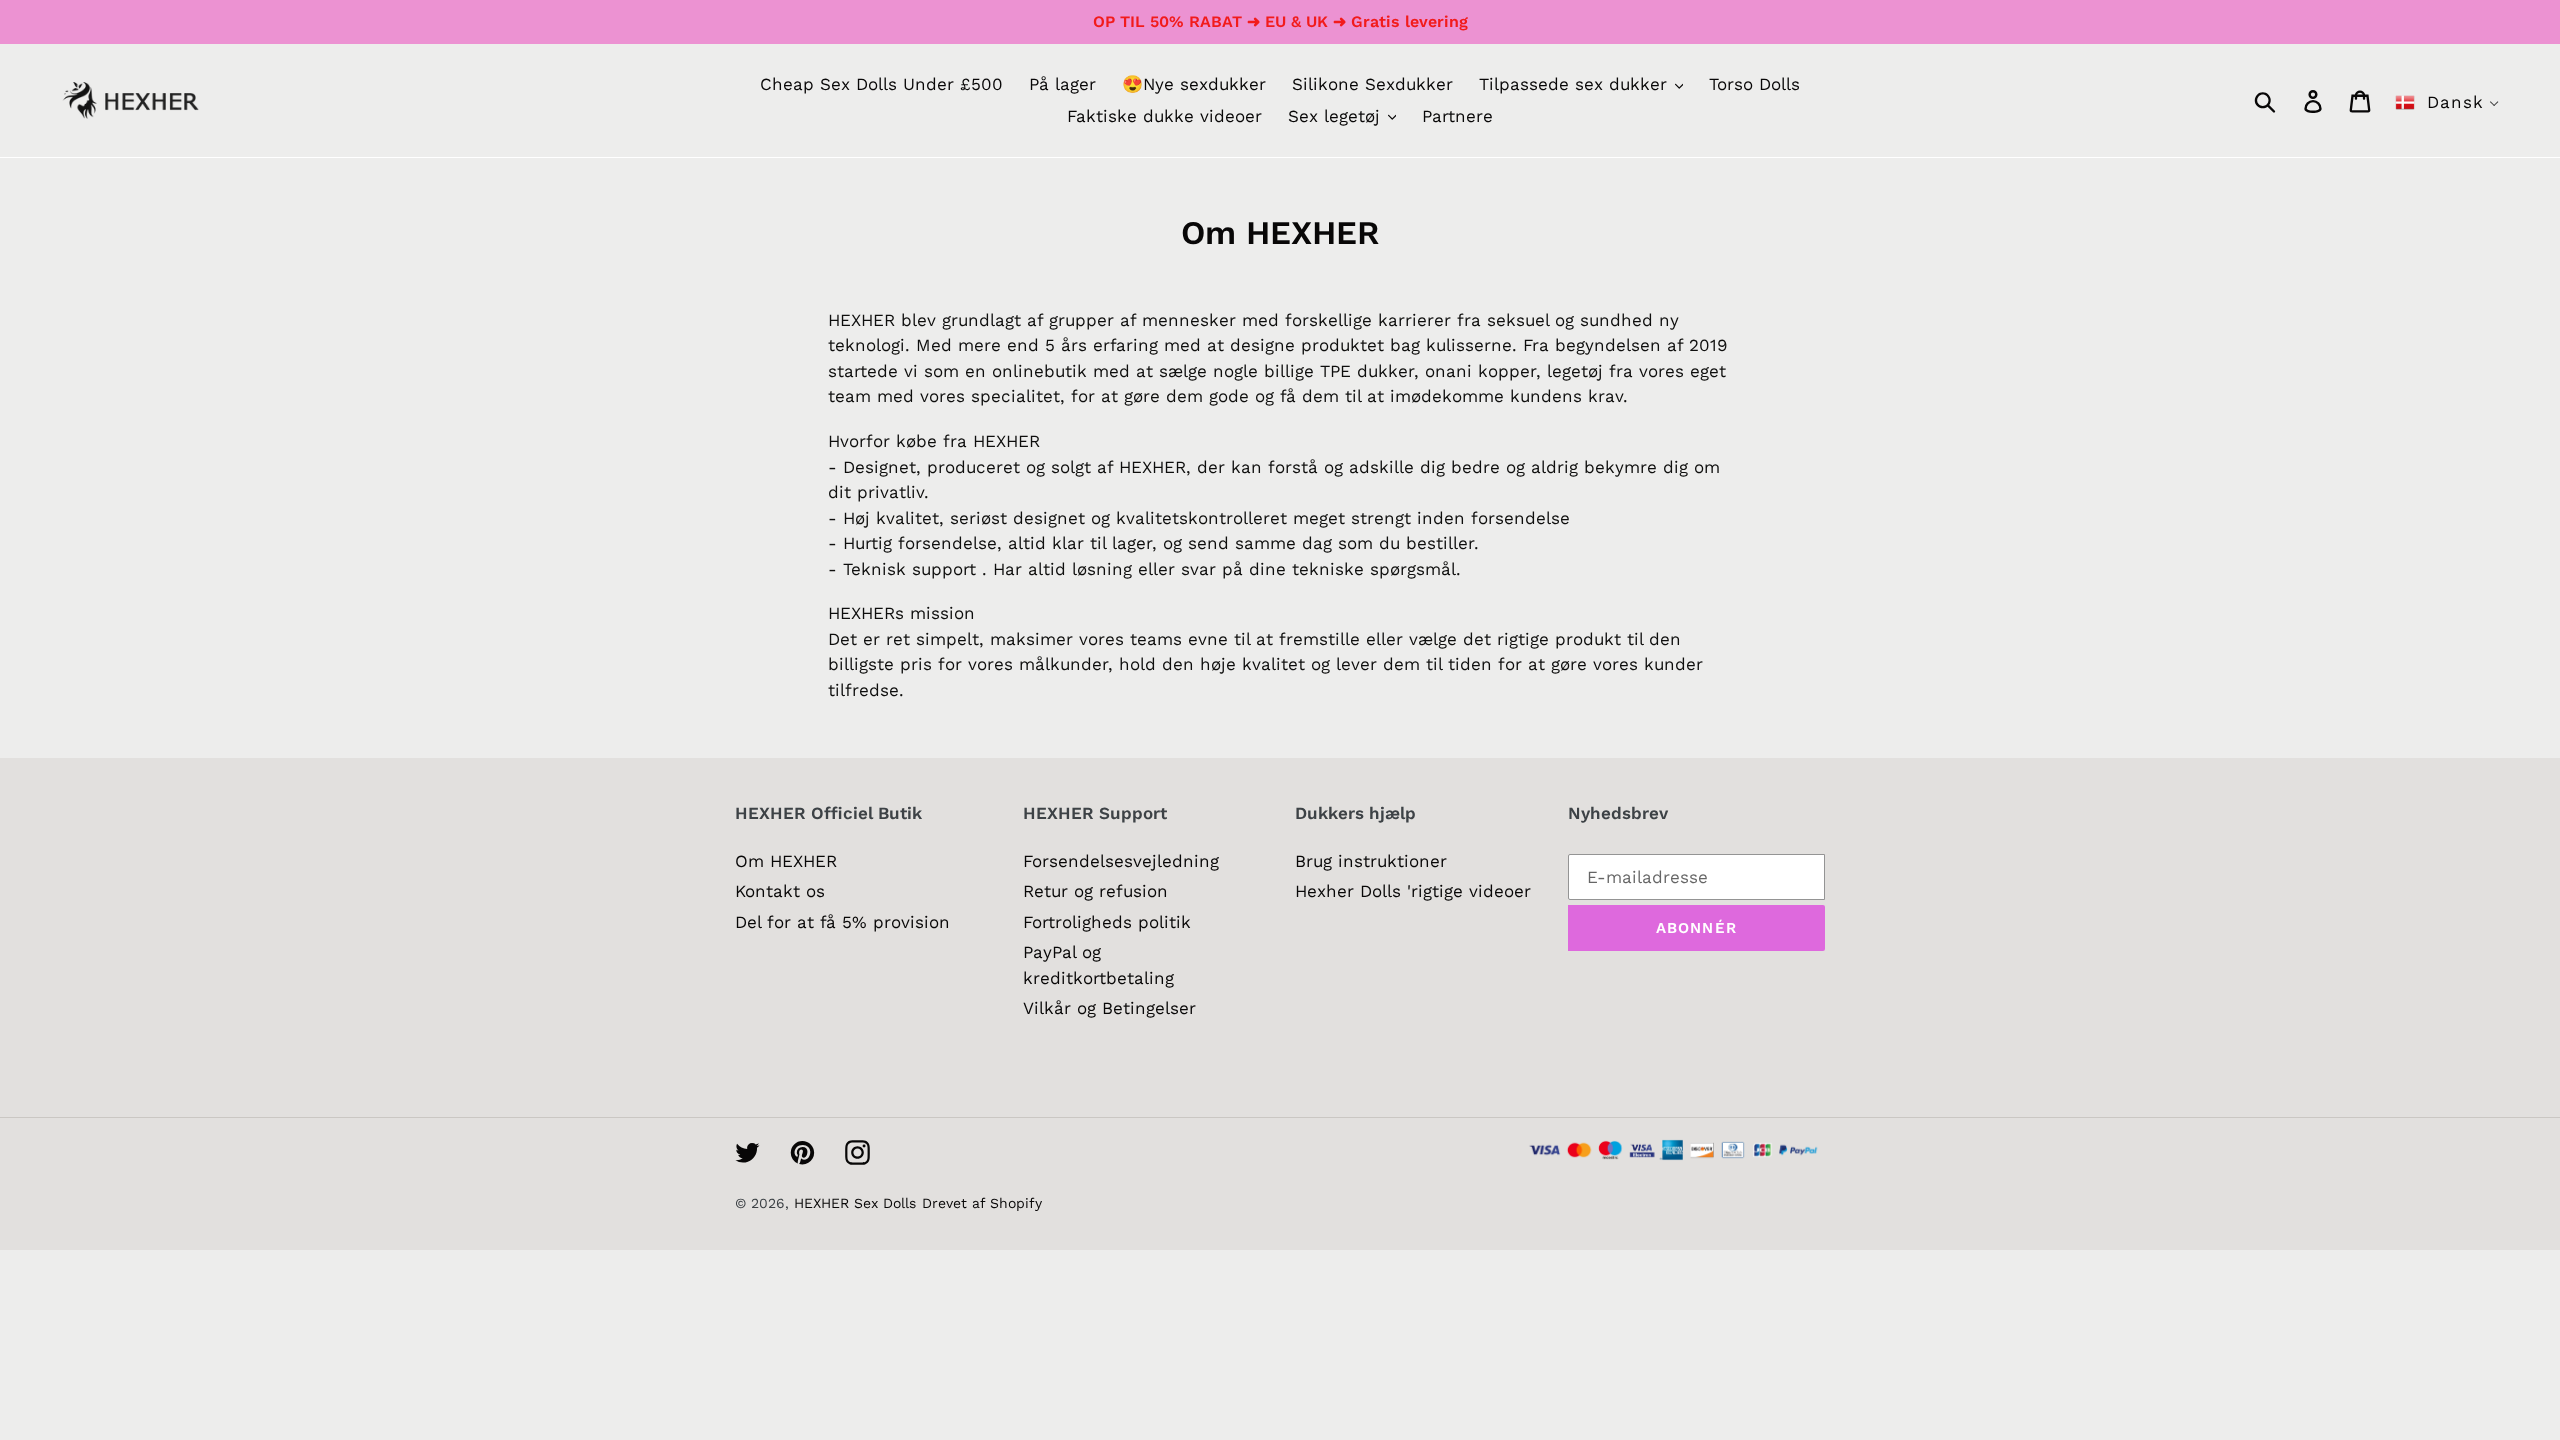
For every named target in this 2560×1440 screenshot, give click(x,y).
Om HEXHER (786, 861)
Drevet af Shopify (982, 1203)
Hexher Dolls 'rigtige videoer (1413, 891)
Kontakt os (780, 891)
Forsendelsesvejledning (1121, 861)
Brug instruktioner (1371, 861)
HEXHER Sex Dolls (855, 1203)
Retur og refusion (1095, 891)
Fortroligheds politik (1107, 922)
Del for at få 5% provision (842, 922)
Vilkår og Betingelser (1109, 1008)
